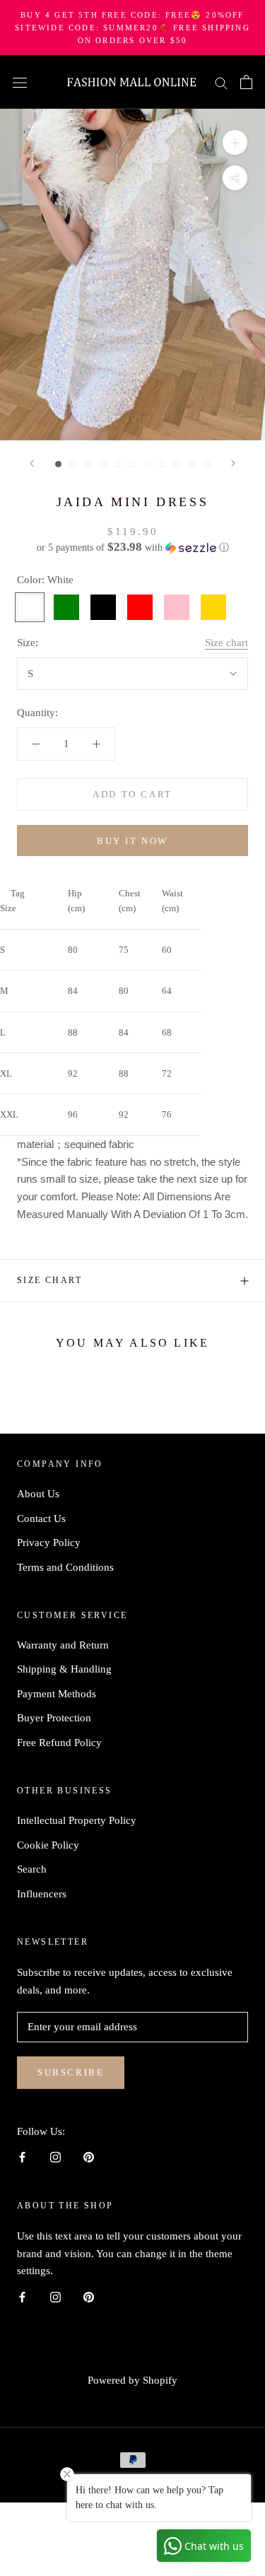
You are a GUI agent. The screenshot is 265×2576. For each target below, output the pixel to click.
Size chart (226, 643)
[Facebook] (22, 2156)
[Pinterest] (89, 2156)
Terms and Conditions (65, 1567)
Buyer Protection (54, 1718)
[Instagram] (55, 2156)
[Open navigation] (20, 82)
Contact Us (41, 1518)
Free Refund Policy (59, 1743)
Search (32, 1869)
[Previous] (32, 463)
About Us (38, 1494)
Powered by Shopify (132, 2380)
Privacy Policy (49, 1542)
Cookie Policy (48, 1845)
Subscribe (71, 2072)
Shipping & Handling (64, 1669)
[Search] (221, 82)
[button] (132, 548)
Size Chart (49, 1280)
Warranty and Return (63, 1645)
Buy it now (132, 841)
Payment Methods (57, 1694)
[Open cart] (246, 82)
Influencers (42, 1894)
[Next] (233, 463)
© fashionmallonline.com (132, 2360)
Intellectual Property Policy (77, 1820)
